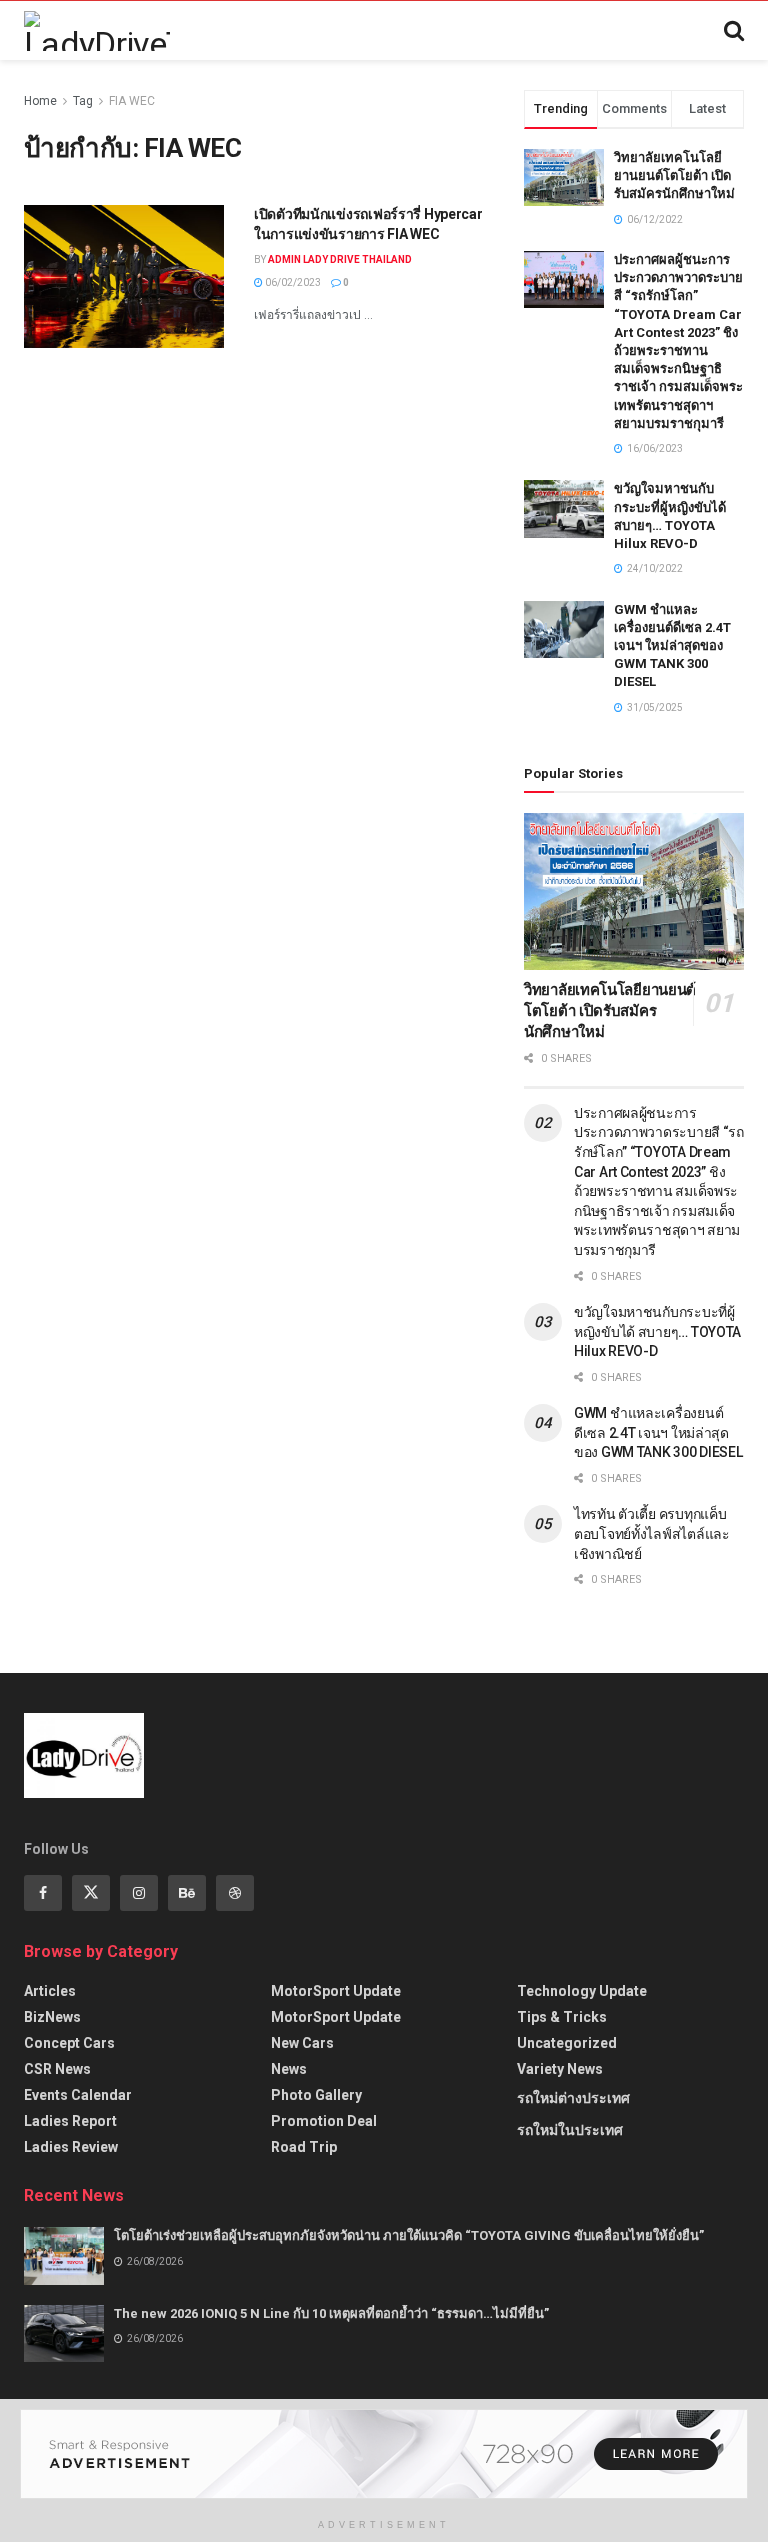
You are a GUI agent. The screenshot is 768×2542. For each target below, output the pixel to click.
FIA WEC (132, 101)
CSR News (57, 2069)
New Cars (302, 2043)
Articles (50, 1991)
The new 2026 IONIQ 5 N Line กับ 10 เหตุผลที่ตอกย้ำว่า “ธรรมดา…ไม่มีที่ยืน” (331, 2313)
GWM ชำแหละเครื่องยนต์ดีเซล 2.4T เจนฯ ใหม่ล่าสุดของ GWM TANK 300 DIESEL (672, 646)
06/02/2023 (292, 282)
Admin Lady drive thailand (340, 259)
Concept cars (69, 2043)
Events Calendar (78, 2095)
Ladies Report (70, 2121)
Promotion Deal (324, 2121)
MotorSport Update (336, 1991)
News (289, 2069)
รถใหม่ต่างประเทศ (573, 2098)
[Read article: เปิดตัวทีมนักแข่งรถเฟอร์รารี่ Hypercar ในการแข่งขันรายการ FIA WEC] (124, 276)
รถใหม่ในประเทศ (570, 2130)
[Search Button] (734, 31)
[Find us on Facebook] (43, 1893)
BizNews (52, 2017)
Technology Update (582, 1991)
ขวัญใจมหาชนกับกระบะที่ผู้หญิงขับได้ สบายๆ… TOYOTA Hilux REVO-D (657, 1331)
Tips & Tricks (562, 2017)
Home (40, 101)
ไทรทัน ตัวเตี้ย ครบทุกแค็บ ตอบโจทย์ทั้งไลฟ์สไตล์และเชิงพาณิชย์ (652, 1533)
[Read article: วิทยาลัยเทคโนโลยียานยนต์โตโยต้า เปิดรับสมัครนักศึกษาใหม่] (634, 891)
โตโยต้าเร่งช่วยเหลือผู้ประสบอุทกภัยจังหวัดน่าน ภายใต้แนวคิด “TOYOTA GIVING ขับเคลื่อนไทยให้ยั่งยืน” (409, 2235)
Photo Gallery (316, 2095)
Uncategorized (567, 2043)
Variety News (560, 2069)
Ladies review (71, 2147)
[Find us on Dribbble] (235, 1893)
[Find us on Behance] (187, 1893)
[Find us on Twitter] (91, 1893)
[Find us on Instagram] (139, 1893)
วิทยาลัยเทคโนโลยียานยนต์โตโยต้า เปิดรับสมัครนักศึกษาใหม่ (674, 175)
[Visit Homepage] (97, 31)
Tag (83, 101)
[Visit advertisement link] (384, 2454)
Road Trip (304, 2147)
